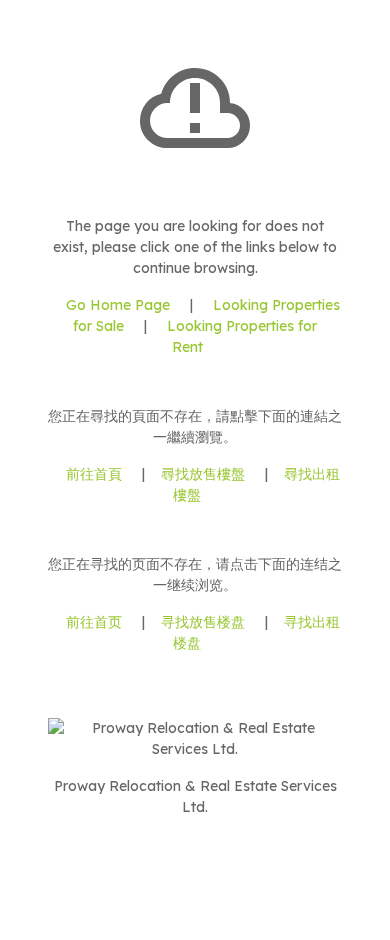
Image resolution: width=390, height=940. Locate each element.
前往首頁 (94, 474)
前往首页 (94, 622)
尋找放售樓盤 (203, 474)
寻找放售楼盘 (203, 622)
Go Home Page (118, 305)
